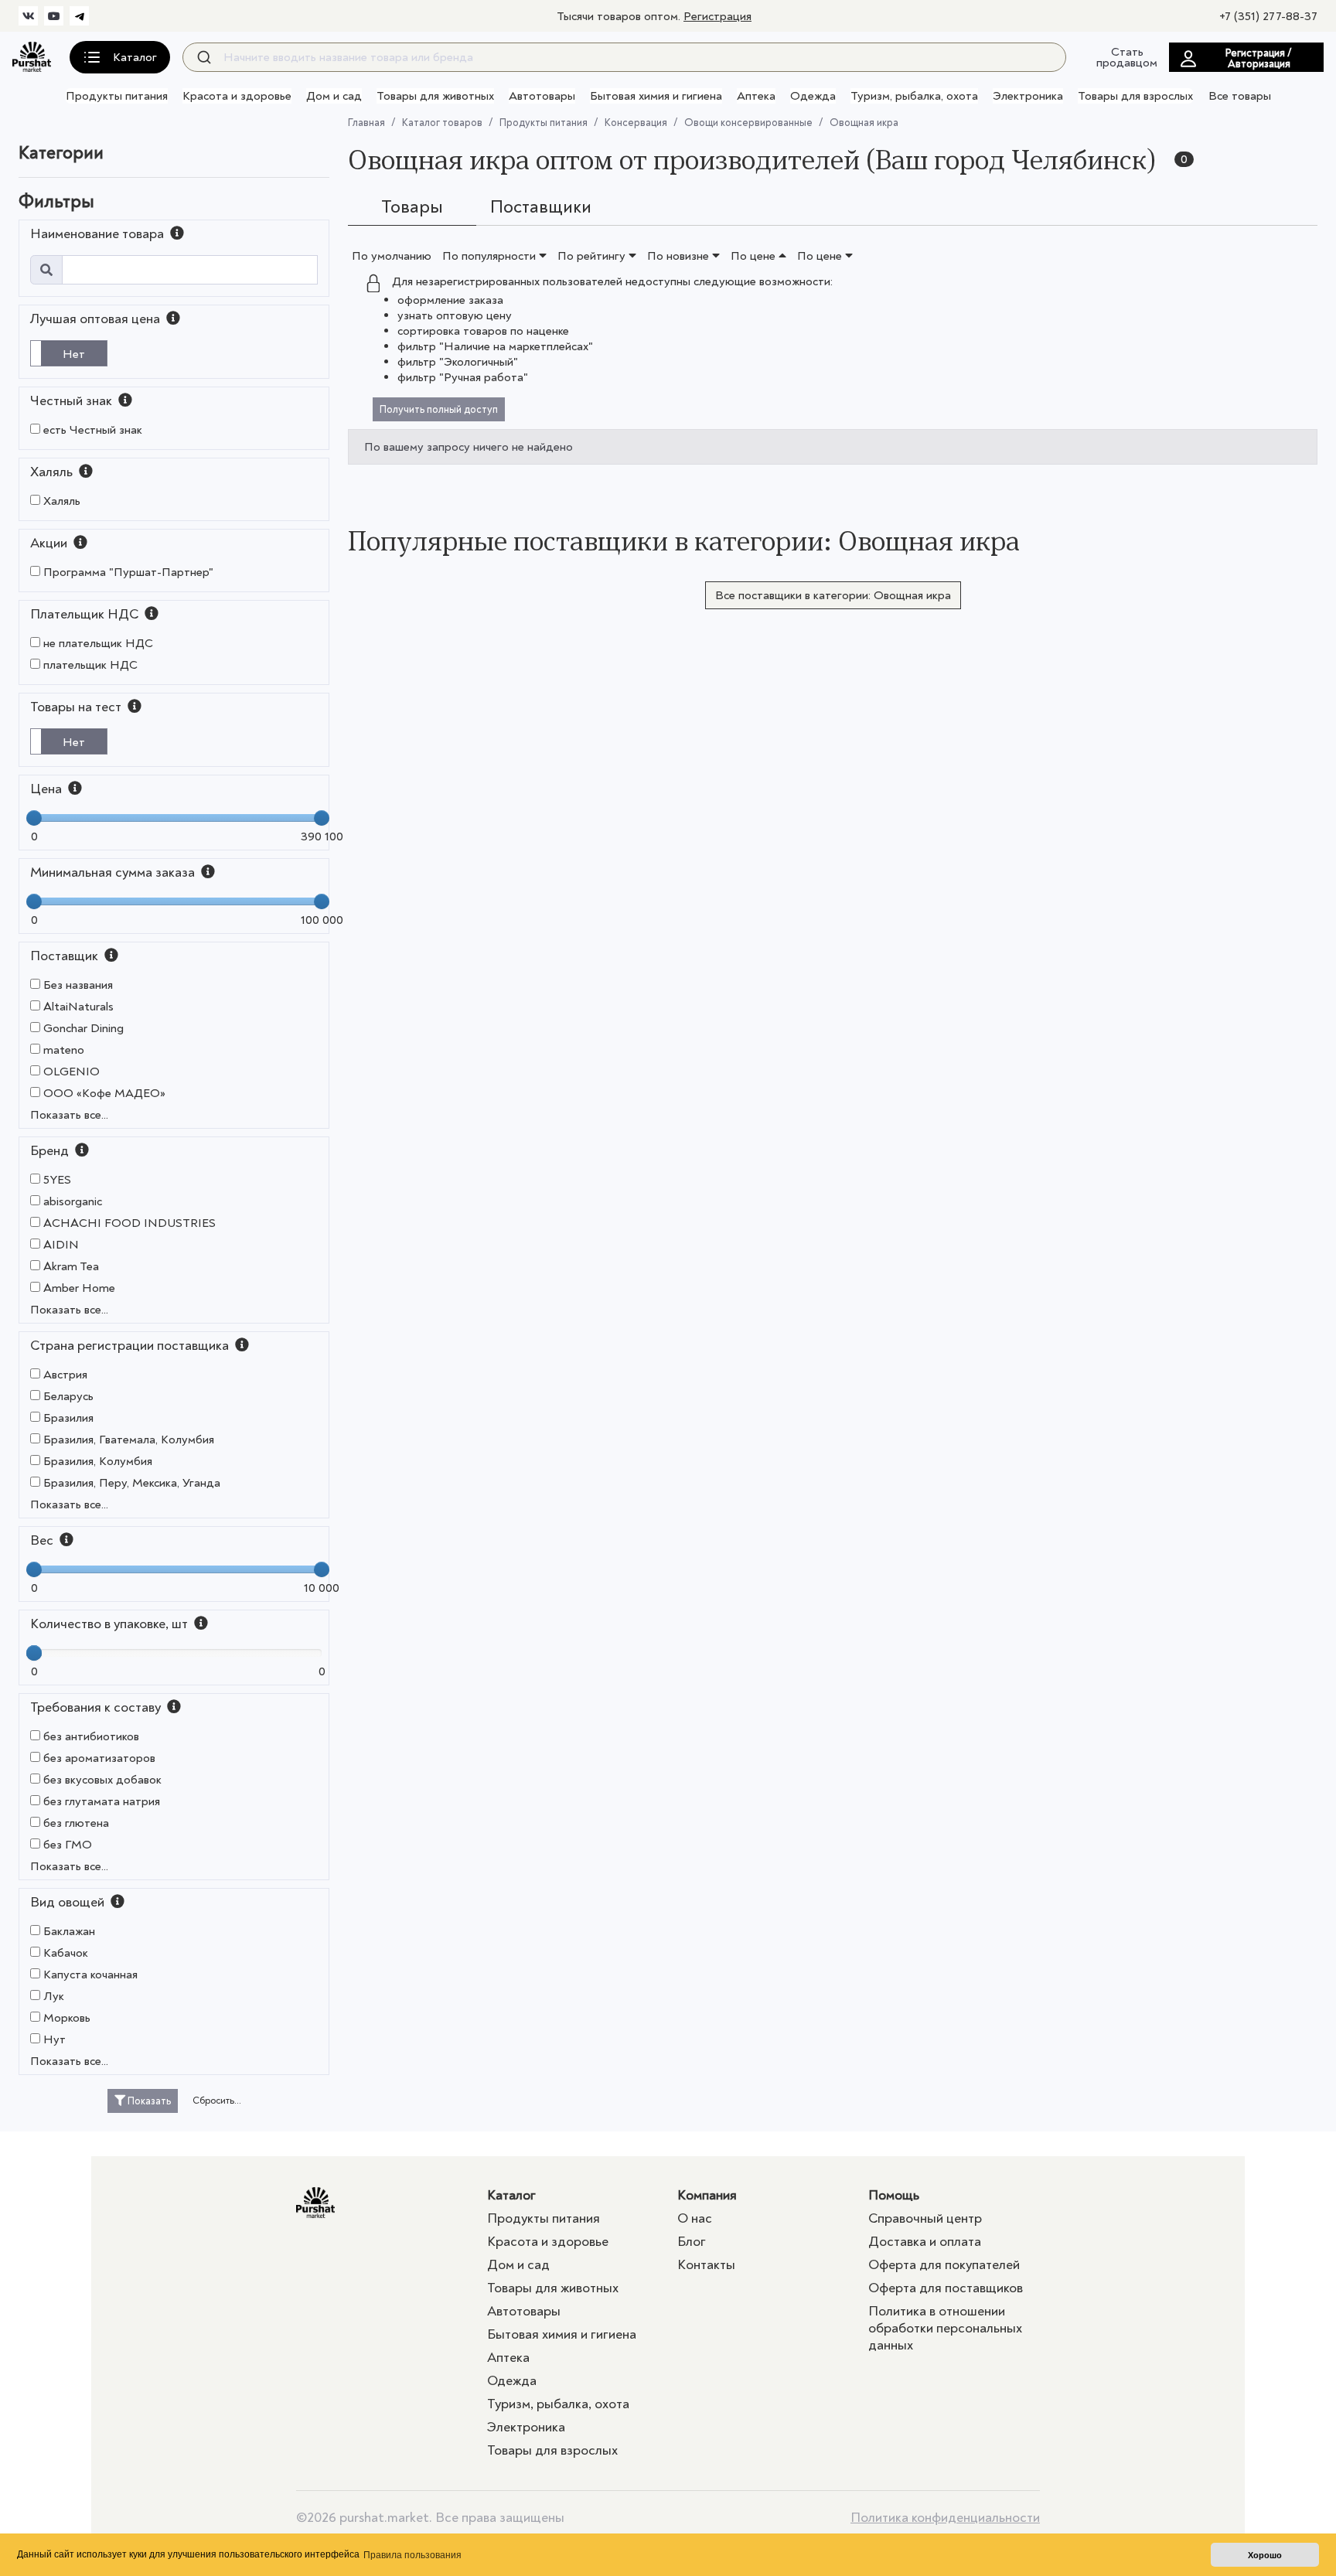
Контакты (706, 2265)
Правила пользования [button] (412, 2555)
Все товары (1240, 96)
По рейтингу (593, 256)
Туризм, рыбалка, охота (914, 96)
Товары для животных (435, 96)
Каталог (511, 2195)
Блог (692, 2242)
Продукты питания (117, 96)
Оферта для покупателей (944, 2265)
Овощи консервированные (748, 123)
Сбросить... (217, 2101)
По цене (755, 256)
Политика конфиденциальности (945, 2518)
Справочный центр (925, 2218)
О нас (695, 2218)
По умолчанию (392, 256)
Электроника (1028, 96)
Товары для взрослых (1135, 96)
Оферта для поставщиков (946, 2288)
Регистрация (717, 16)
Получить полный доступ (439, 409)
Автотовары (542, 96)
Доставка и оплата (925, 2242)
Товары (412, 207)
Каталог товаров (442, 123)
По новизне (680, 256)
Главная (366, 123)
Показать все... (69, 1115)
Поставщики (541, 207)
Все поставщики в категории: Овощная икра (833, 595)
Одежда (813, 96)
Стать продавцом (1127, 57)
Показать (148, 2101)
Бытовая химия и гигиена (656, 96)
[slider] (34, 818)
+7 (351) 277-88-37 (1268, 16)
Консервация (636, 123)
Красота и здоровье (237, 96)
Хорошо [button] (1265, 2555)
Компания (707, 2195)
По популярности (491, 256)
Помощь (894, 2195)
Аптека (756, 96)
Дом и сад (334, 96)
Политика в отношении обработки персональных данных (945, 2328)
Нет (74, 354)
